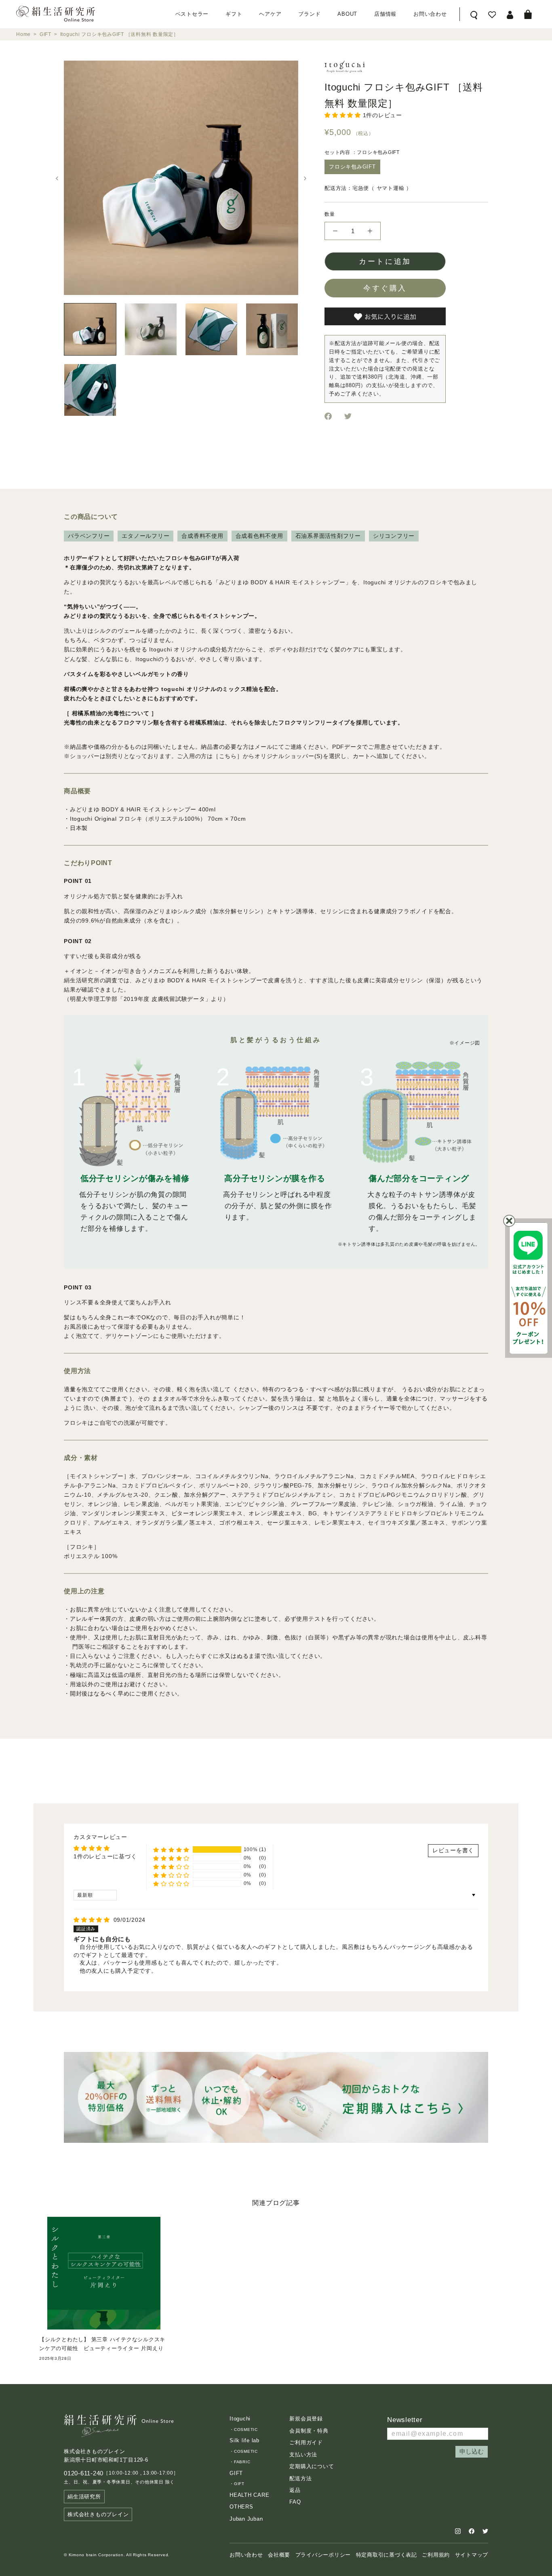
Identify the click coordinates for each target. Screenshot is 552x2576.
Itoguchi (240, 2419)
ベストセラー (192, 14)
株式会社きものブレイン (98, 2514)
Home (23, 34)
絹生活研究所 (84, 2497)
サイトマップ (472, 2555)
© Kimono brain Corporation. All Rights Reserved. (117, 2555)
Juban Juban (246, 2519)
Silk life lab (244, 2440)
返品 (295, 2490)
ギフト (234, 14)
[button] (344, 115)
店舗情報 (385, 14)
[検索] (474, 14)
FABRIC (242, 2462)
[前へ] (57, 178)
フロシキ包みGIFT (352, 167)
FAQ (295, 2502)
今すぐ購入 (385, 288)
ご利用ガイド (306, 2442)
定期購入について (312, 2466)
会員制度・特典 (309, 2431)
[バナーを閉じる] (509, 1221)
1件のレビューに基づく (105, 1856)
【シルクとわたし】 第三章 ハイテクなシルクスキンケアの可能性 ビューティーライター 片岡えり (102, 2344)
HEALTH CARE (249, 2495)
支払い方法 (303, 2455)
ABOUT (347, 14)
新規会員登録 (306, 2419)
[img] (93, 1920)
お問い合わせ (430, 14)
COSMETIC (246, 2430)
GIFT (45, 34)
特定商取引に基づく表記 (387, 2555)
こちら (228, 756)
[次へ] (305, 178)
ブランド (309, 14)
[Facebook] (328, 416)
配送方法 (300, 2478)
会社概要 (279, 2555)
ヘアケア (270, 14)
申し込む (472, 2451)
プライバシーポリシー (323, 2555)
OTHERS (241, 2507)
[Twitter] (348, 416)
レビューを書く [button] (453, 1850)
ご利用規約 (436, 2555)
